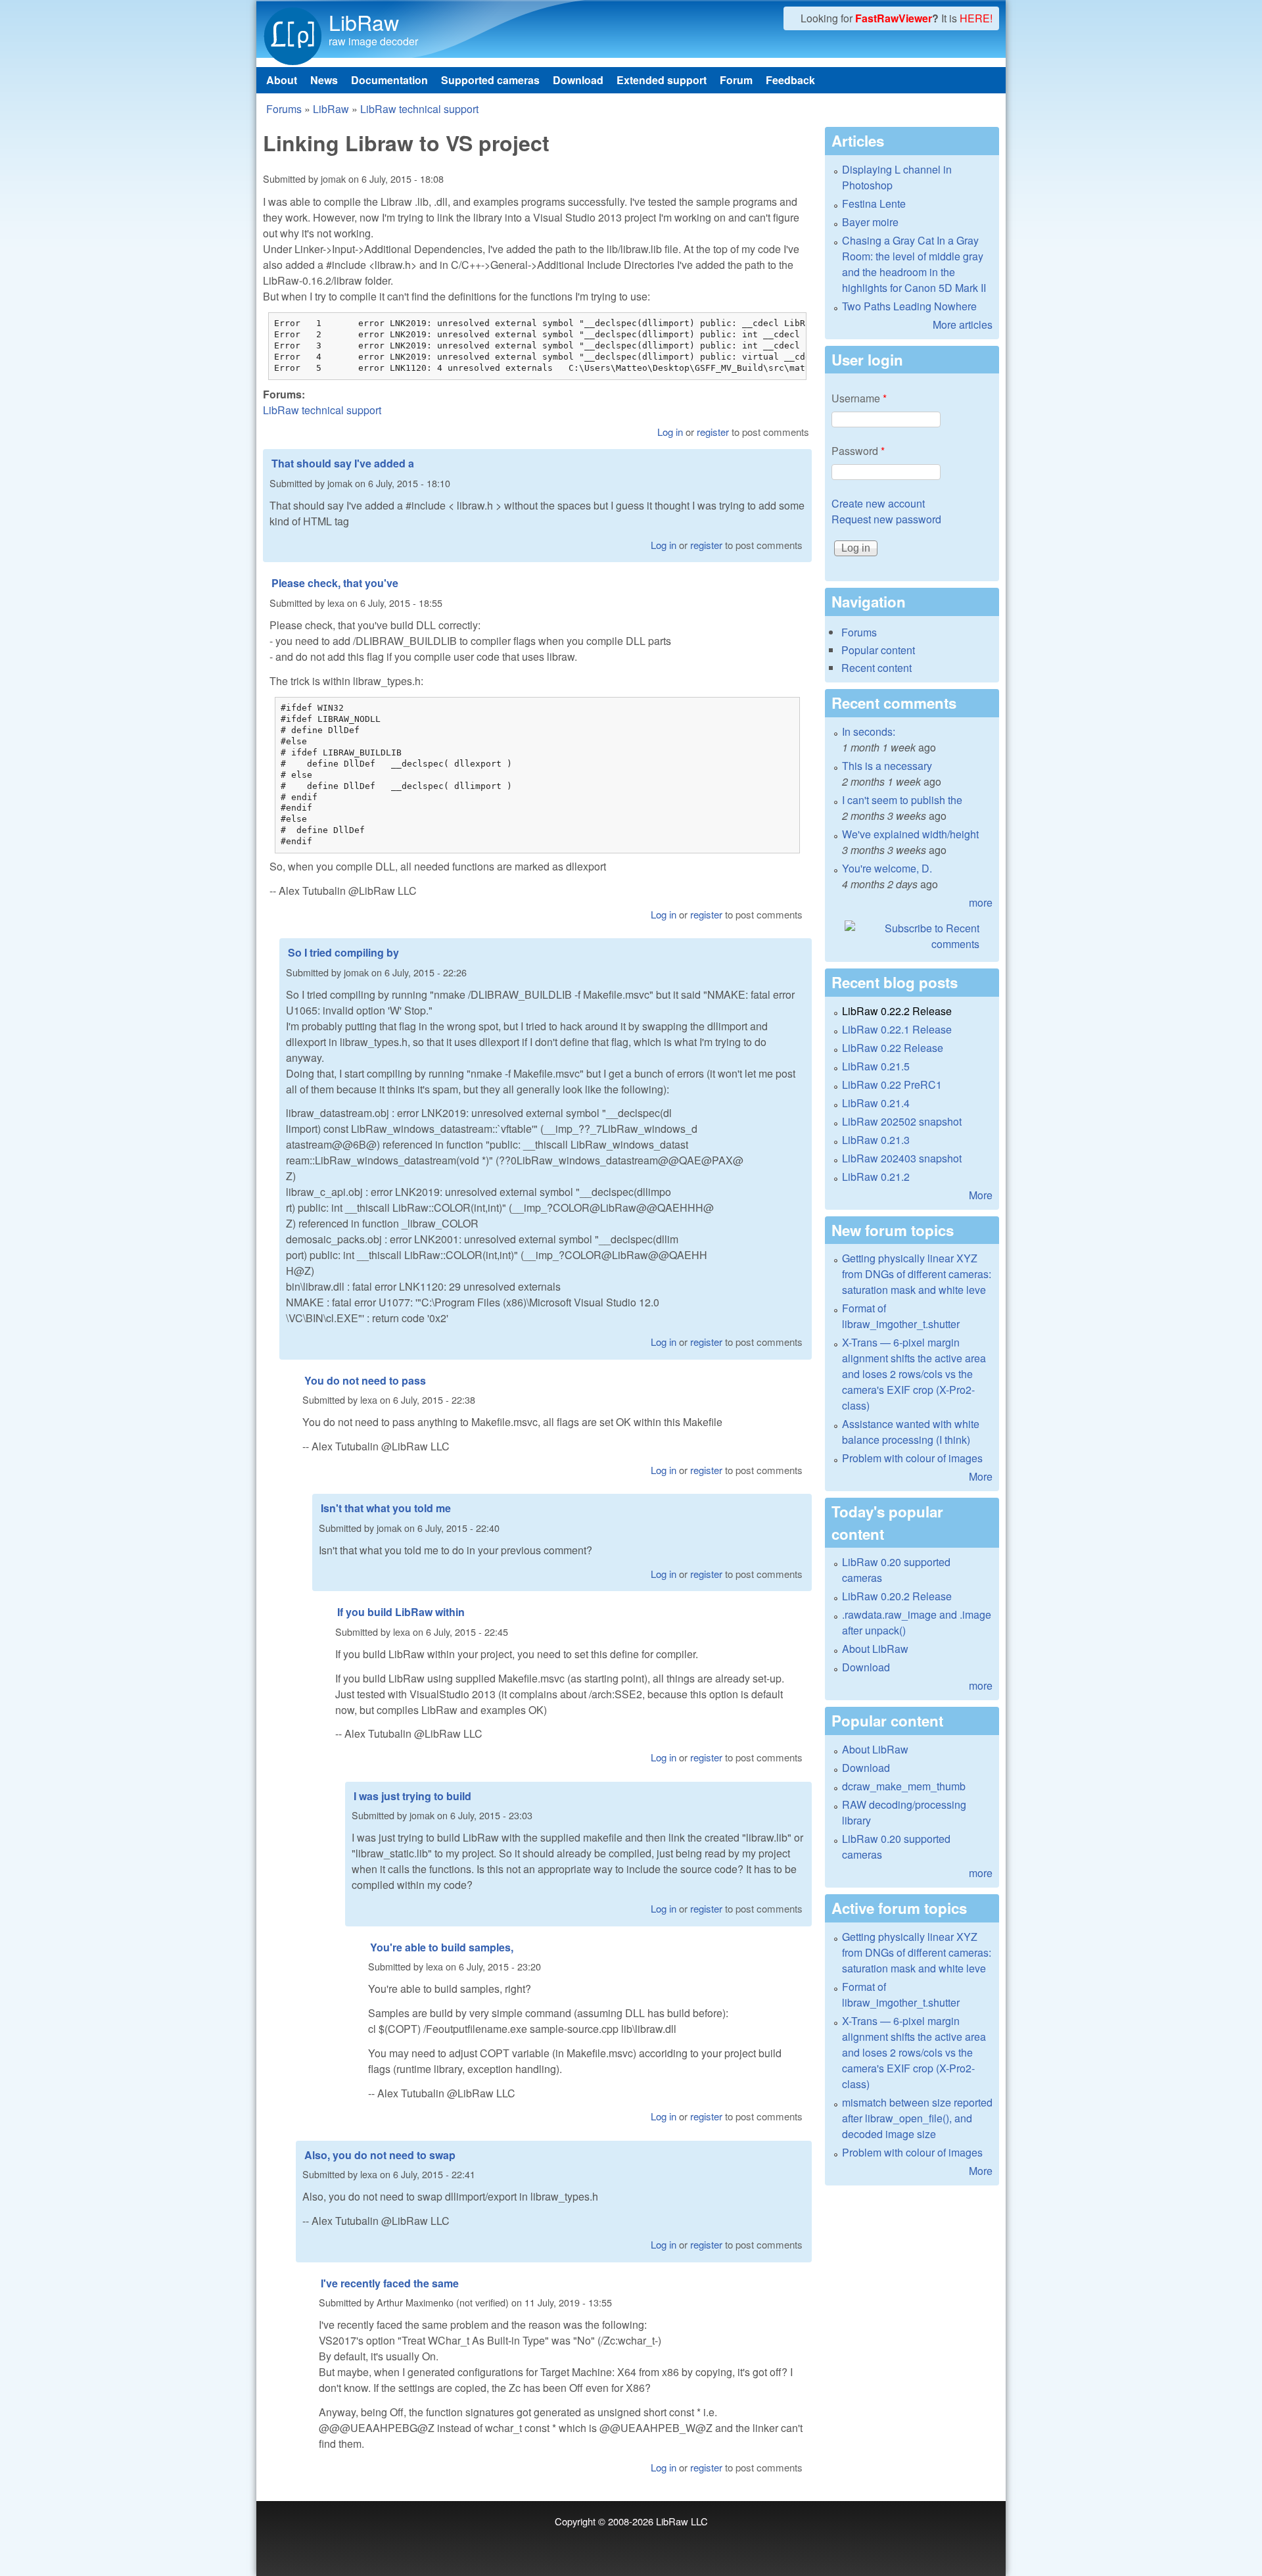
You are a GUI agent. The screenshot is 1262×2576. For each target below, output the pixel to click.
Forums (284, 109)
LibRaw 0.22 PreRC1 (892, 1085)
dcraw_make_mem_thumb (904, 1786)
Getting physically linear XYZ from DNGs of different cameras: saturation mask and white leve (917, 1274)
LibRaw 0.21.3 (876, 1140)
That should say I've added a (343, 463)
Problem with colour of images (912, 1458)
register (713, 432)
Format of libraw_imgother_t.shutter (901, 1316)
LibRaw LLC (682, 2521)
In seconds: (869, 731)
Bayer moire (870, 222)
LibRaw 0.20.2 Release (897, 1596)
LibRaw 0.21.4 (876, 1103)
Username (859, 398)
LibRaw (364, 22)
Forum (736, 80)
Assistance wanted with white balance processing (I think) (911, 1432)
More (981, 1195)
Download (578, 80)
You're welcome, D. (887, 868)
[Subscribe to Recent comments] (912, 936)
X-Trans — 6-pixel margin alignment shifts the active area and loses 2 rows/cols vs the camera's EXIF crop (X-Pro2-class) (914, 1374)
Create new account (878, 503)
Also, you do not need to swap (380, 2155)
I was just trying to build (412, 1796)
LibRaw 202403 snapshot (902, 1158)
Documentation (389, 80)
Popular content (878, 650)
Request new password (886, 519)
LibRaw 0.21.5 (876, 1066)
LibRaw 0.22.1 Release (897, 1029)
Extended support (662, 80)
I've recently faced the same (390, 2283)
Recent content (876, 668)
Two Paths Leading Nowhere (909, 306)
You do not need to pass (365, 1380)
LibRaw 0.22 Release (893, 1048)
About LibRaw (875, 1649)
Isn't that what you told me (386, 1508)
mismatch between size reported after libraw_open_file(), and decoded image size (917, 2118)
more (981, 902)
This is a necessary (887, 766)
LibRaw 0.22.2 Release (897, 1011)
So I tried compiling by (343, 952)
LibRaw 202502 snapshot (902, 1121)
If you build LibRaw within (401, 1612)
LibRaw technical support (419, 109)
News (324, 80)
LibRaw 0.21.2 (876, 1177)
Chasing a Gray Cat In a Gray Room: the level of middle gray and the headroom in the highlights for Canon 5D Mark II (914, 264)
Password (858, 451)
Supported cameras (490, 80)
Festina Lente (874, 203)
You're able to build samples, (442, 1947)
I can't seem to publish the (902, 800)
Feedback (790, 80)
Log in (670, 432)
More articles (963, 324)
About (282, 80)
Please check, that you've (335, 583)
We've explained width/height (910, 834)
